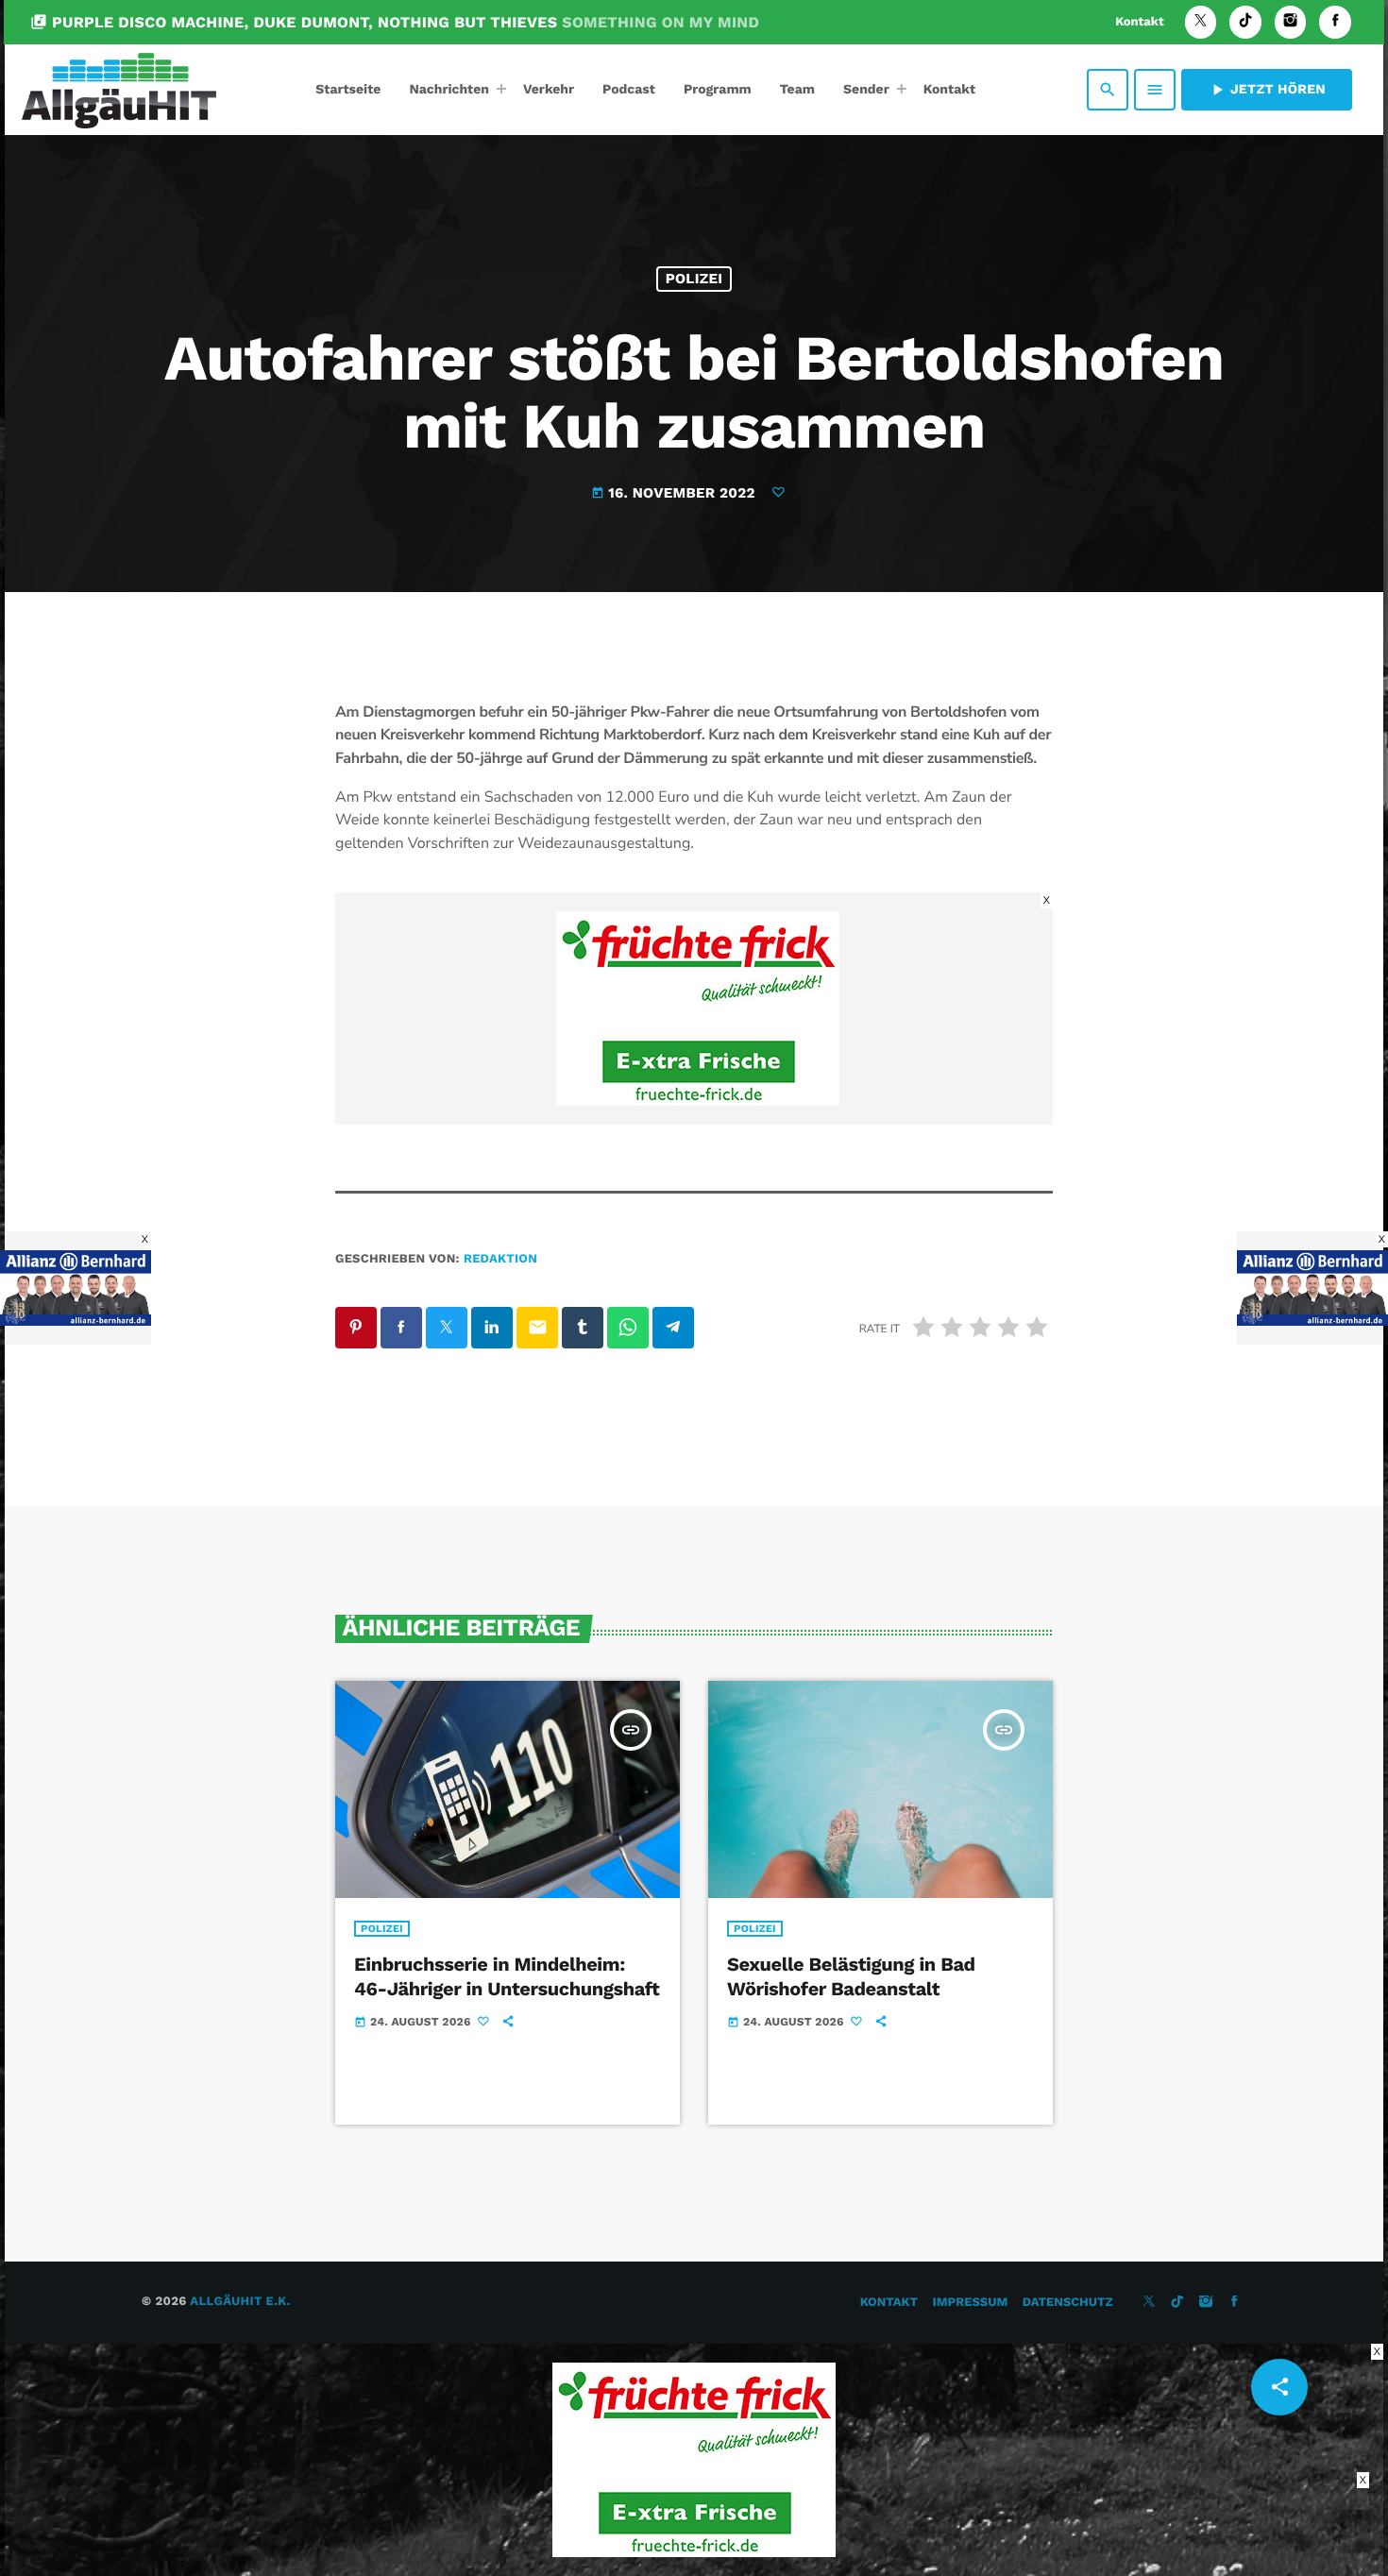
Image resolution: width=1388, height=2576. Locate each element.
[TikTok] (1245, 22)
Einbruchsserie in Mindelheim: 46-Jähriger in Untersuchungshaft (507, 1976)
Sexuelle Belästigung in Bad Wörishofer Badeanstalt (851, 1976)
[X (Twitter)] (1201, 22)
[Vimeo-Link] (119, 90)
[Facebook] (1335, 22)
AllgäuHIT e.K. (240, 2302)
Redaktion (500, 1259)
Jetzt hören (1267, 90)
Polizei (694, 279)
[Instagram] (1291, 22)
